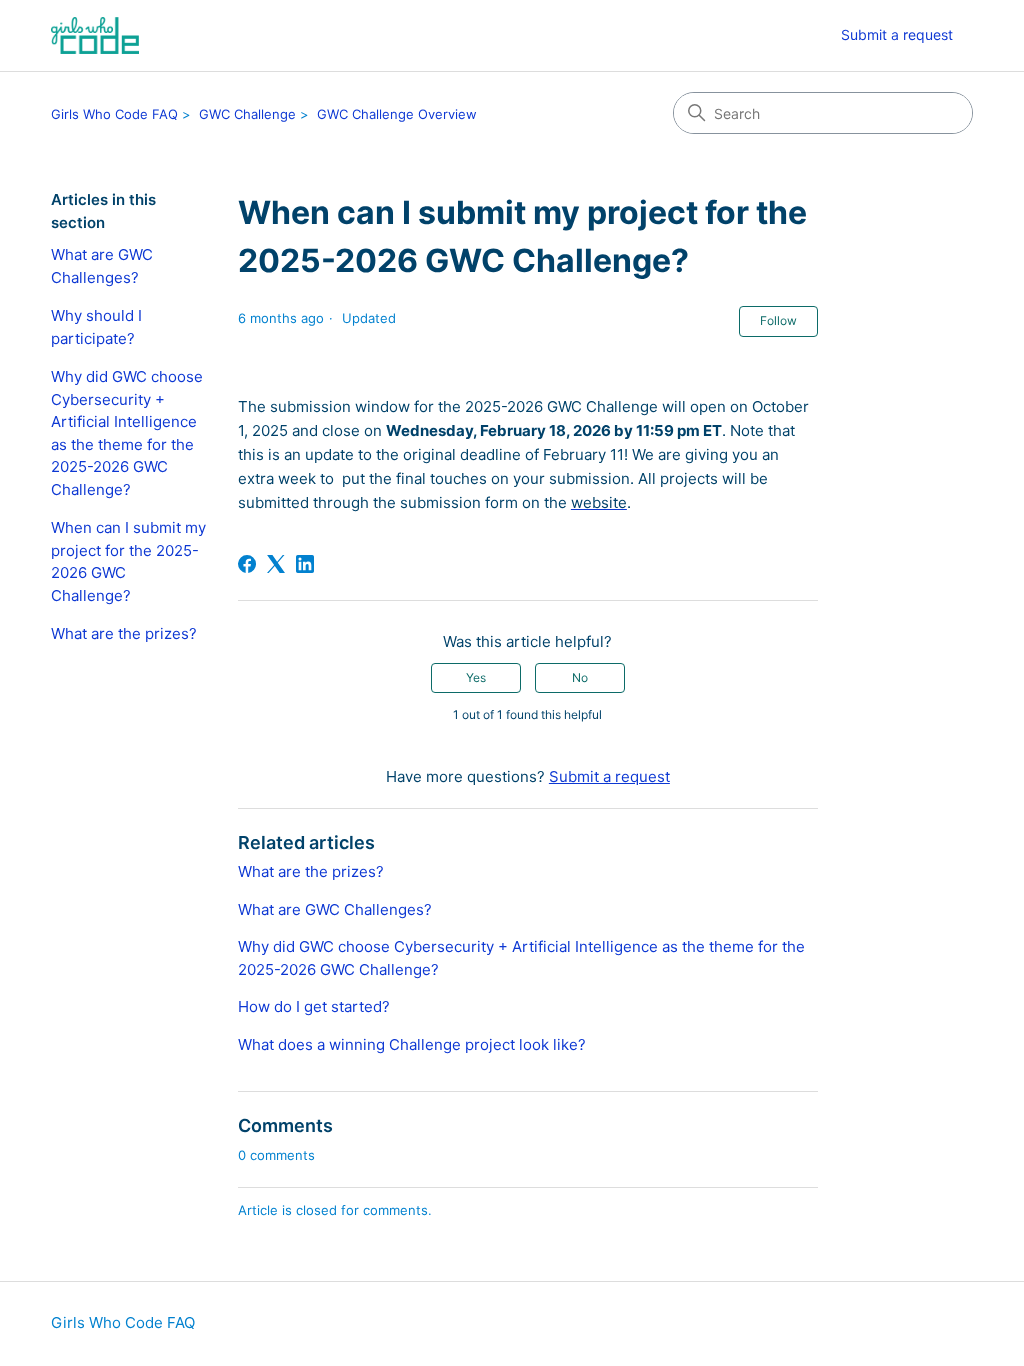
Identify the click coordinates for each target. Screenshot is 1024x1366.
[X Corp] (276, 564)
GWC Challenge (247, 114)
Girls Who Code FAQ (114, 114)
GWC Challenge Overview (397, 114)
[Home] (95, 35)
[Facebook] (247, 564)
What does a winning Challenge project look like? (412, 1044)
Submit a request (897, 34)
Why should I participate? (96, 327)
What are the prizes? (124, 633)
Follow (778, 320)
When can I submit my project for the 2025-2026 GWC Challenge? (128, 561)
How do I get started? (314, 1006)
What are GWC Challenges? (102, 266)
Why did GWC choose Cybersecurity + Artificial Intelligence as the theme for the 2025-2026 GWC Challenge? (127, 433)
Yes (476, 677)
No (580, 677)
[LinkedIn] (305, 564)
